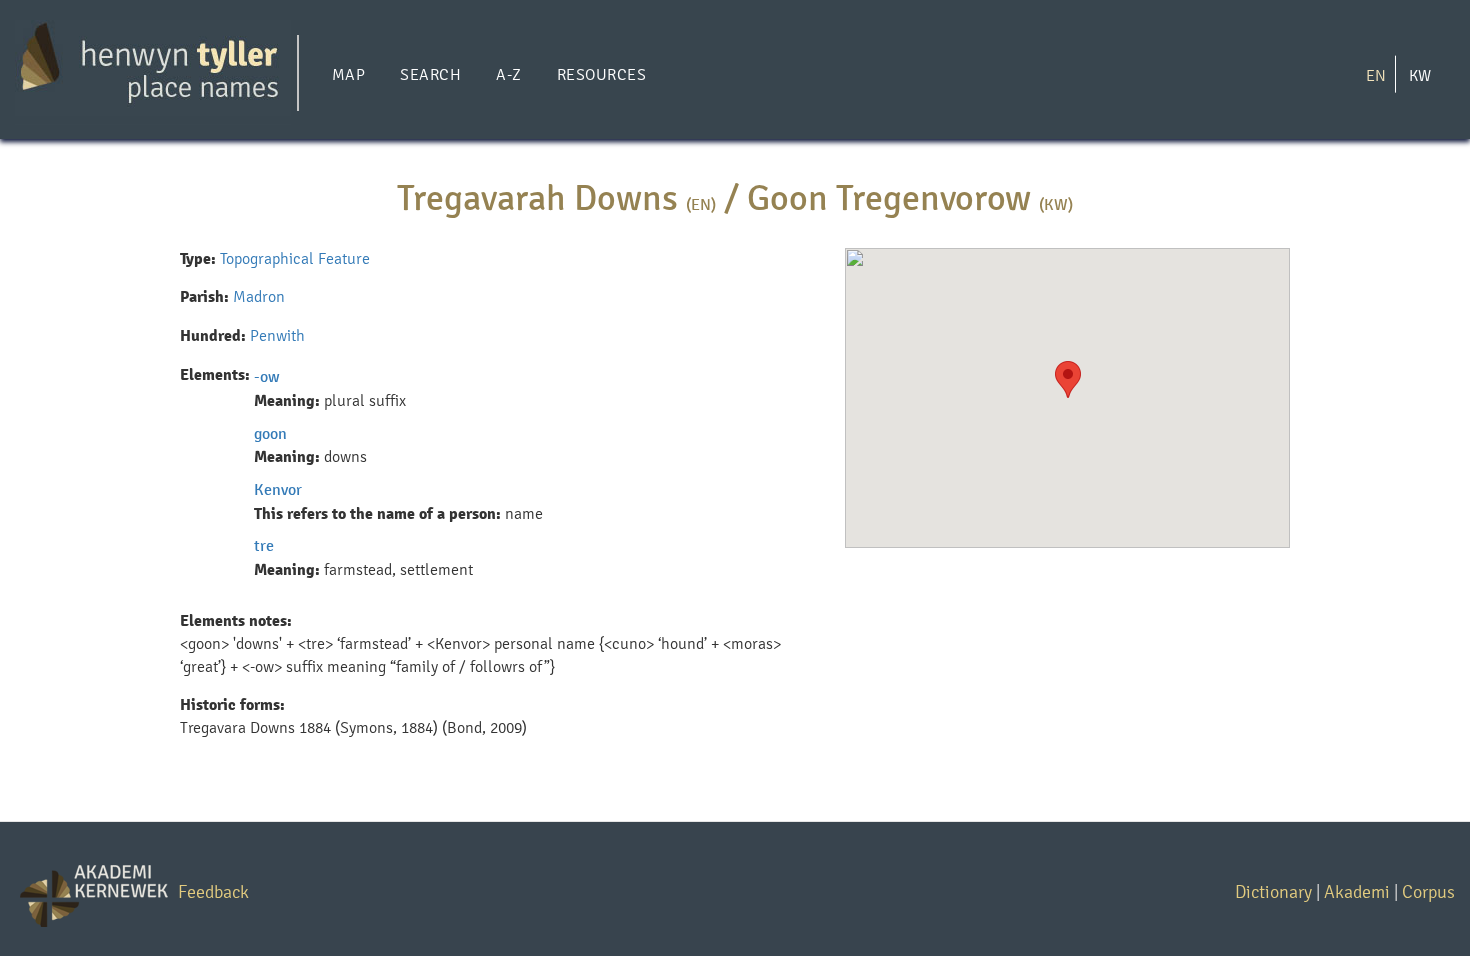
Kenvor (278, 489)
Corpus (1428, 891)
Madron (259, 296)
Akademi (1357, 891)
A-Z (508, 74)
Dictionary (1273, 891)
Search (430, 74)
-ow (267, 376)
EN (1376, 74)
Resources (601, 74)
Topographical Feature (295, 258)
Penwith (277, 335)
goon (270, 433)
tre (264, 545)
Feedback (213, 891)
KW (1420, 74)
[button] (1068, 379)
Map (348, 74)
